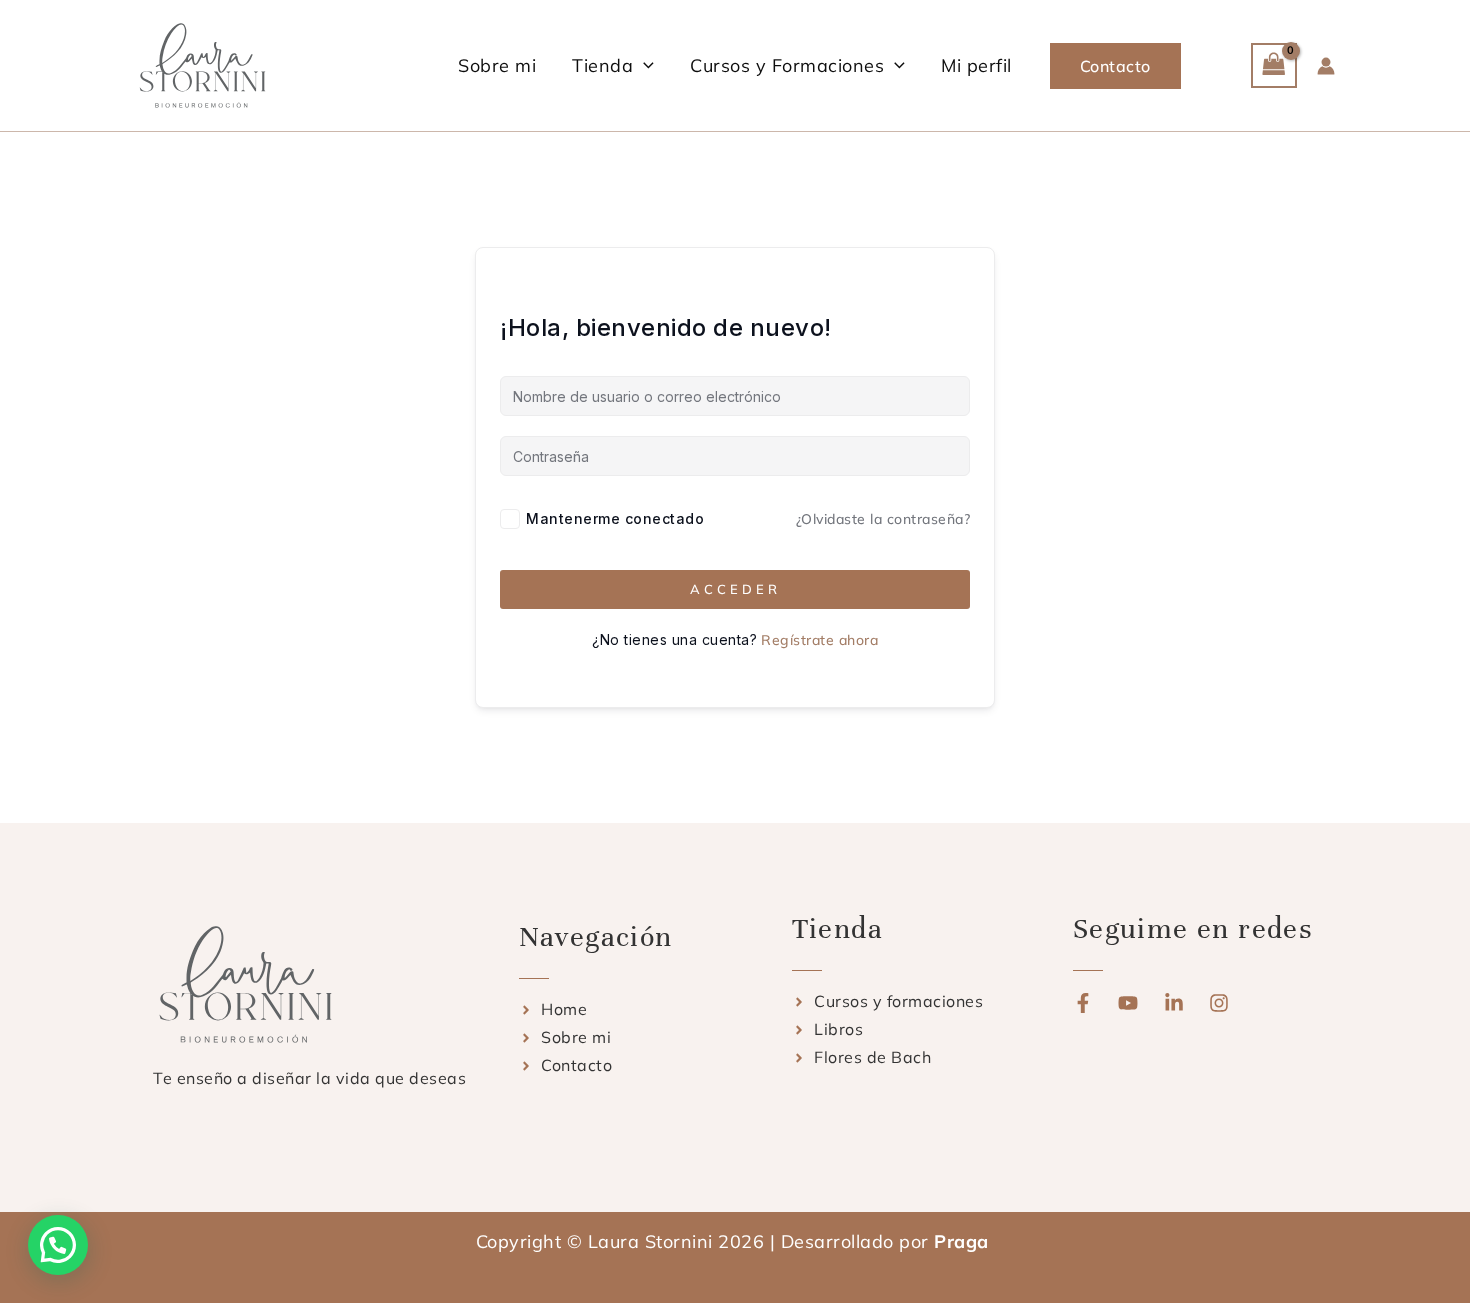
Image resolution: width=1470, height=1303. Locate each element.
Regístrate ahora (819, 640)
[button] (643, 65)
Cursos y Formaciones (787, 65)
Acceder (735, 589)
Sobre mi (497, 65)
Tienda (602, 65)
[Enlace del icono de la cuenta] (1326, 66)
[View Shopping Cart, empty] (1274, 65)
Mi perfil (976, 65)
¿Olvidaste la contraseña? (883, 519)
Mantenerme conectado (615, 518)
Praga (964, 1241)
